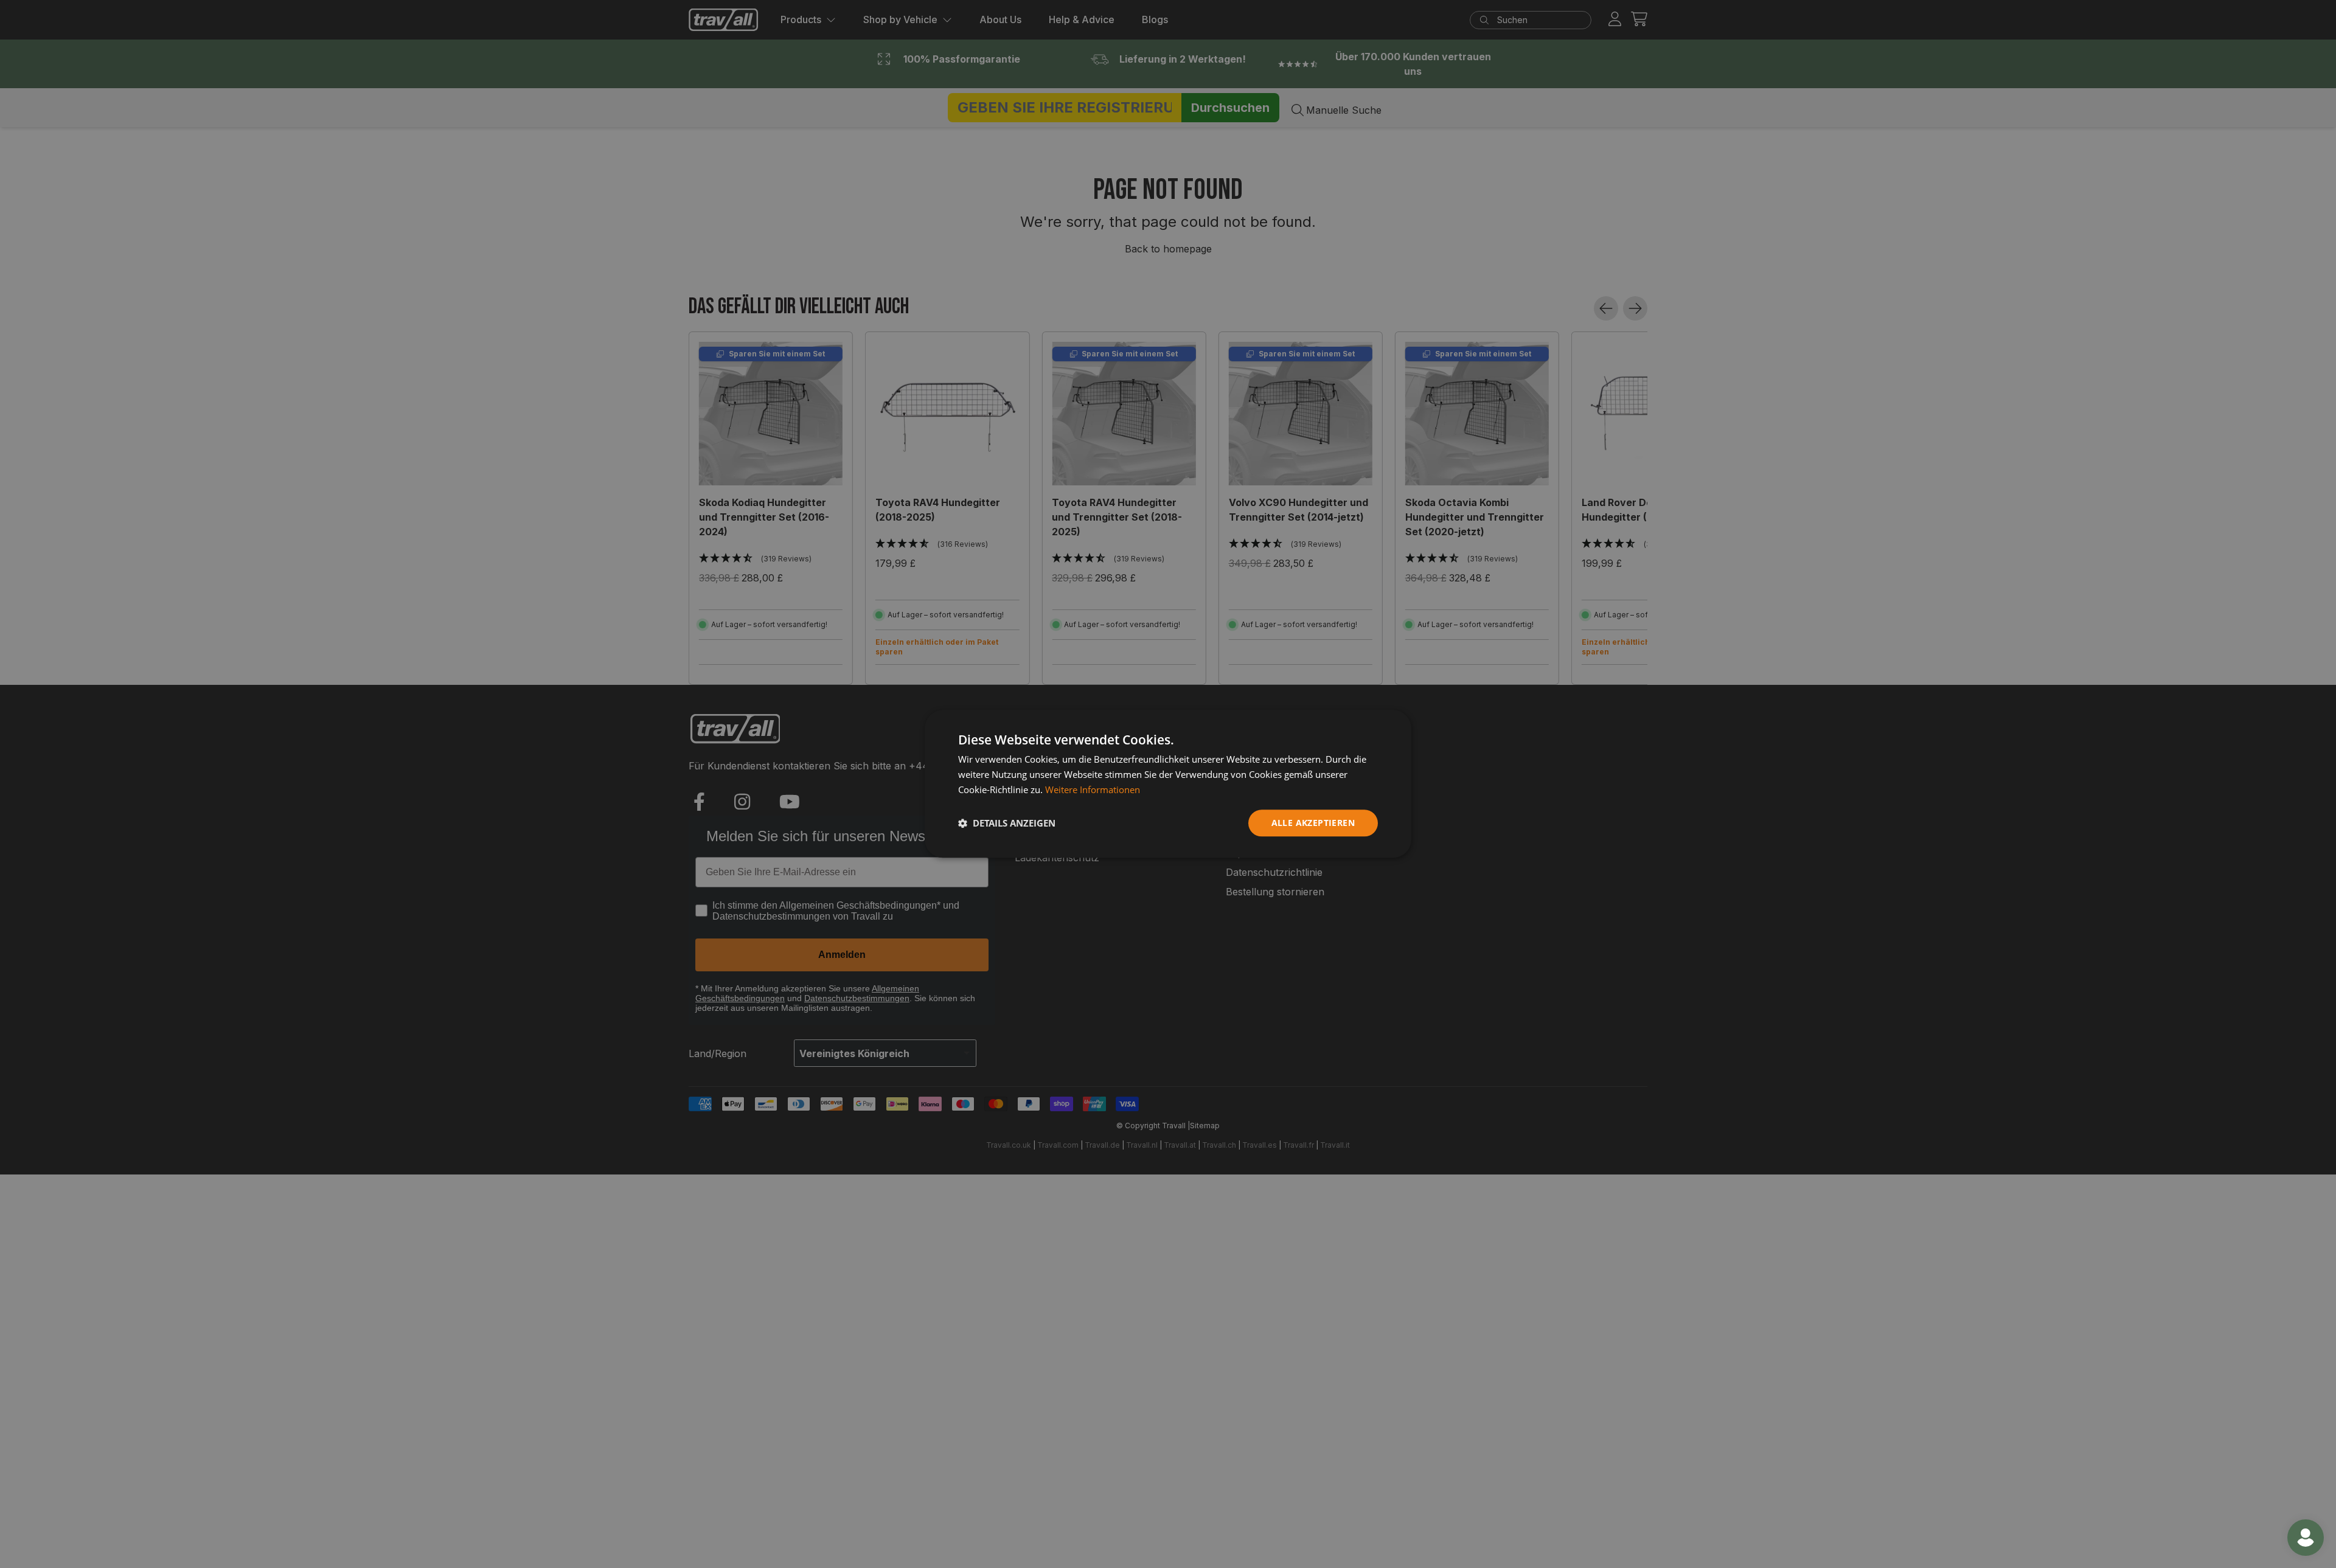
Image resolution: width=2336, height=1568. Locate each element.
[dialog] (1168, 784)
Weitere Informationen (1093, 789)
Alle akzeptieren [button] (1313, 823)
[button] (1007, 823)
